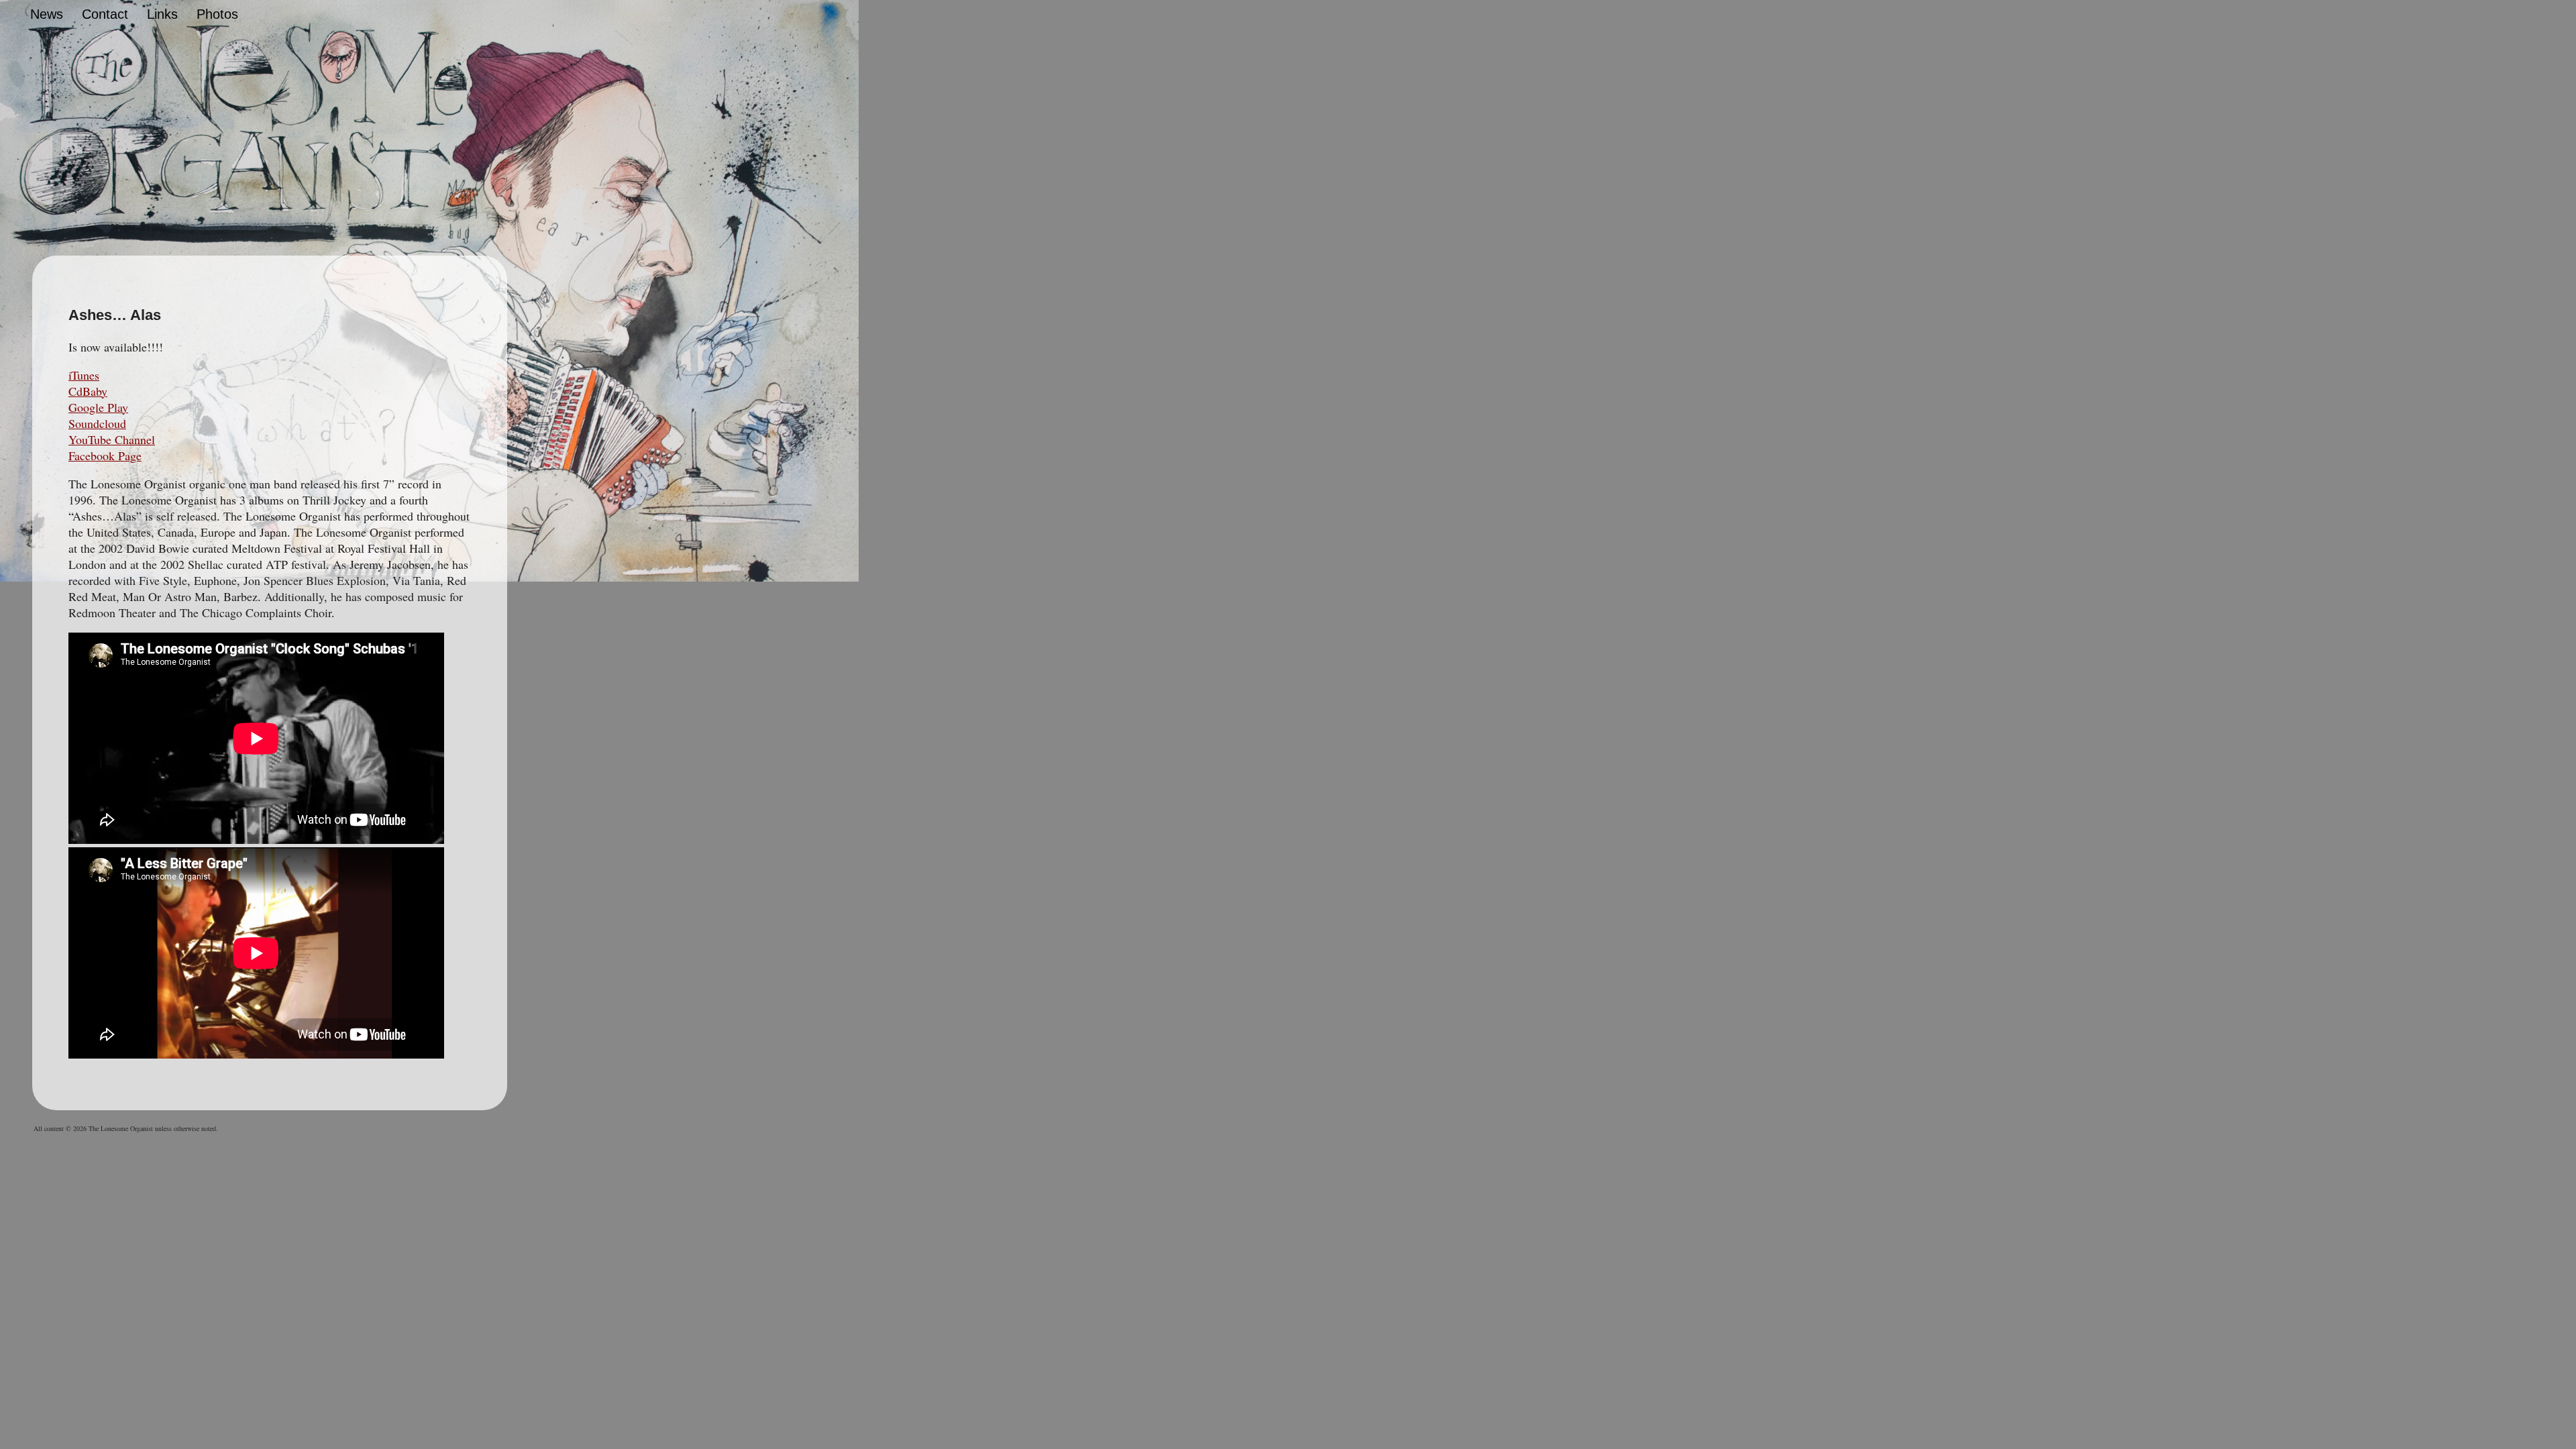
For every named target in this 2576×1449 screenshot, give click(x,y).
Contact (105, 14)
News (47, 14)
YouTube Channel (112, 439)
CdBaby (88, 391)
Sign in (663, 17)
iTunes (84, 375)
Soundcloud (97, 423)
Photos (217, 14)
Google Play (98, 407)
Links (162, 14)
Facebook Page (105, 455)
